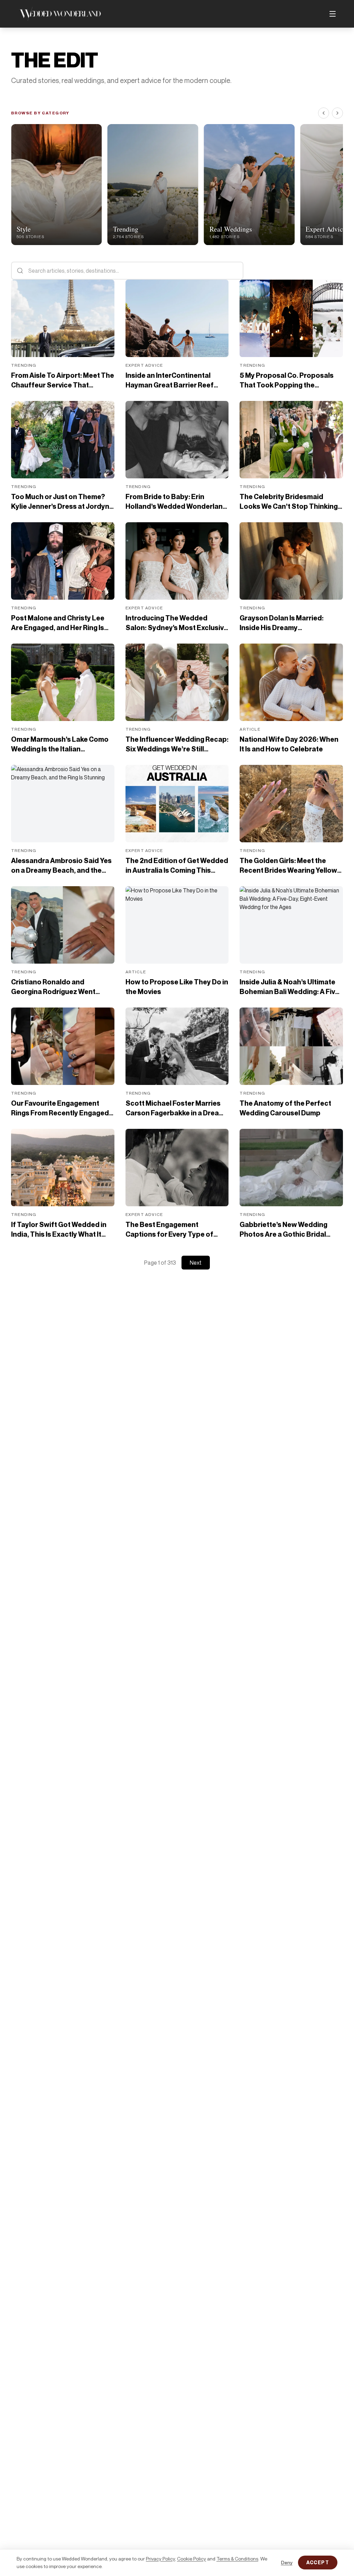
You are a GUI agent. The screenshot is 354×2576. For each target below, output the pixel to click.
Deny (287, 2562)
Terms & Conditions (237, 2559)
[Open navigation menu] (333, 14)
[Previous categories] (324, 113)
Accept (318, 2562)
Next (196, 1263)
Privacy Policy (160, 2559)
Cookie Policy (192, 2559)
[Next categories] (337, 113)
